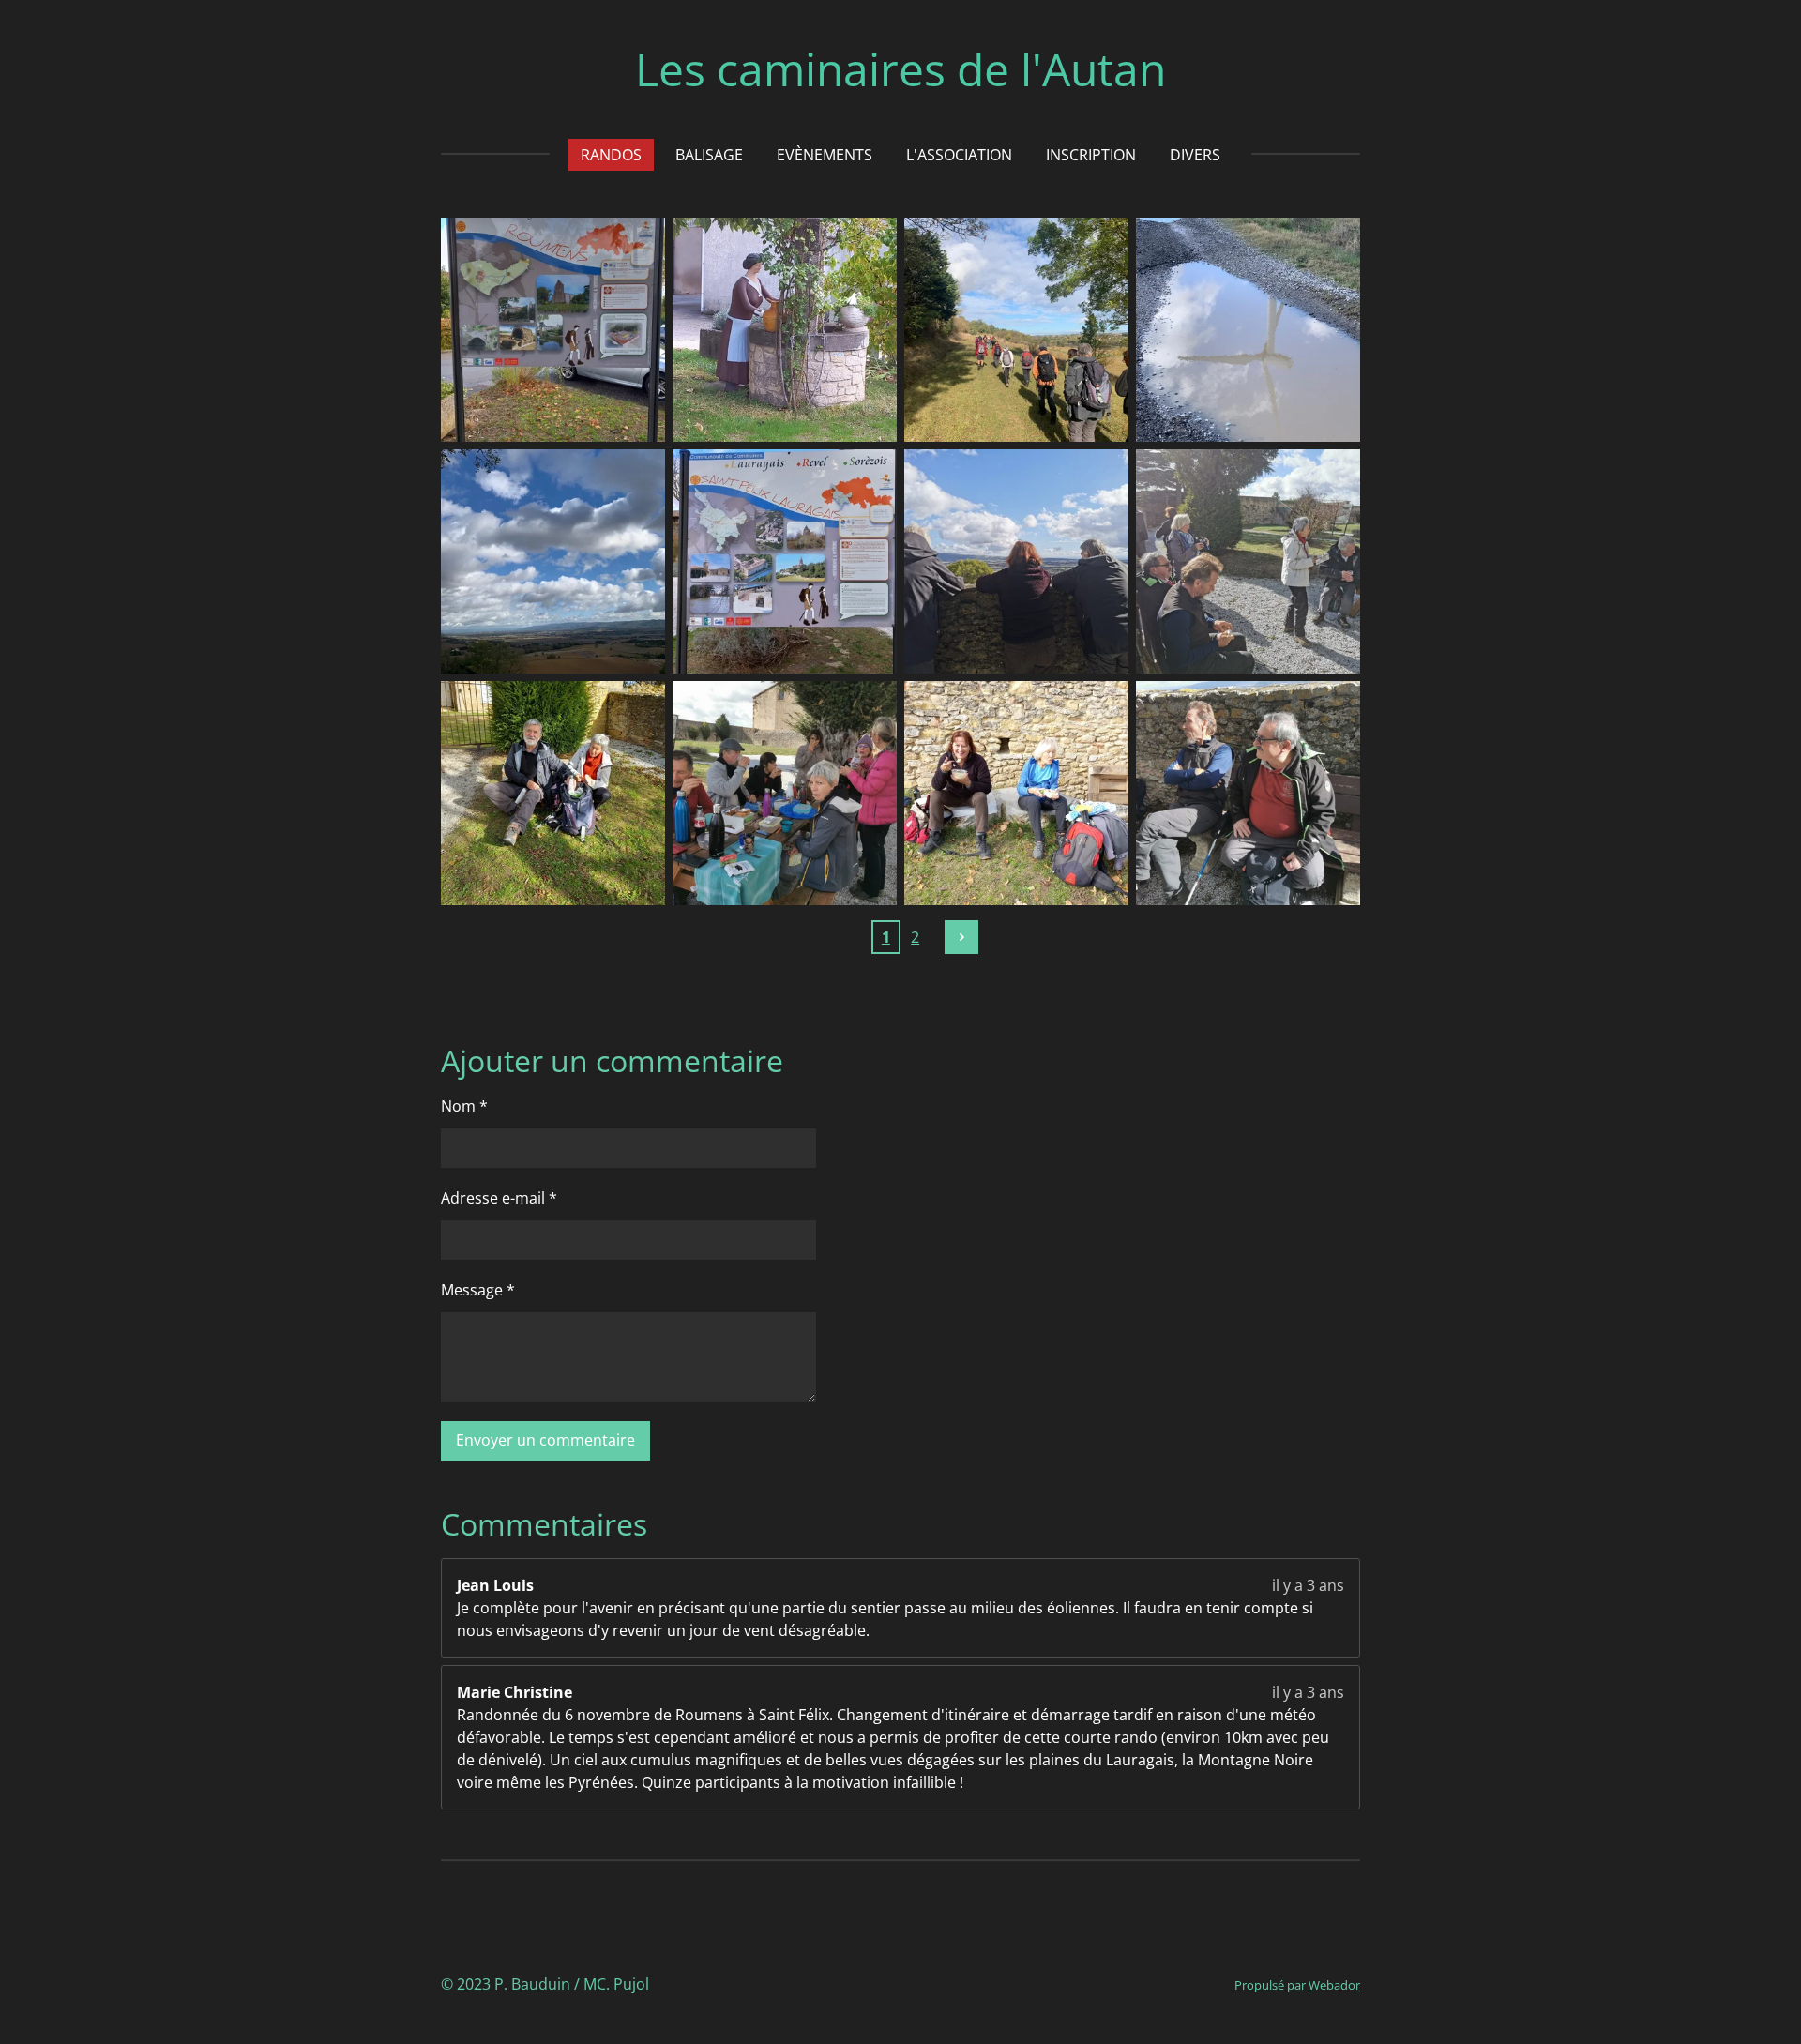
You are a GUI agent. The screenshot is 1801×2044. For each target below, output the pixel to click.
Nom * (464, 1106)
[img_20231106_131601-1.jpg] (1248, 561)
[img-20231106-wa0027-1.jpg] (785, 330)
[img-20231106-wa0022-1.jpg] (785, 561)
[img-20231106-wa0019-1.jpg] (553, 330)
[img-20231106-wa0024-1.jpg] (1016, 793)
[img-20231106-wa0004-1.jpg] (1016, 330)
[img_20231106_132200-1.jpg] (1016, 561)
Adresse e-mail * (499, 1198)
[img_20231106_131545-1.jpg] (785, 793)
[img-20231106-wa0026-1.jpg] (553, 793)
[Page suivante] (961, 937)
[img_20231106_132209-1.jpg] (1248, 793)
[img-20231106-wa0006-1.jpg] (553, 561)
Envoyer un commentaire (545, 1440)
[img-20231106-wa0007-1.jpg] (1248, 330)
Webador (1334, 1985)
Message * (478, 1290)
